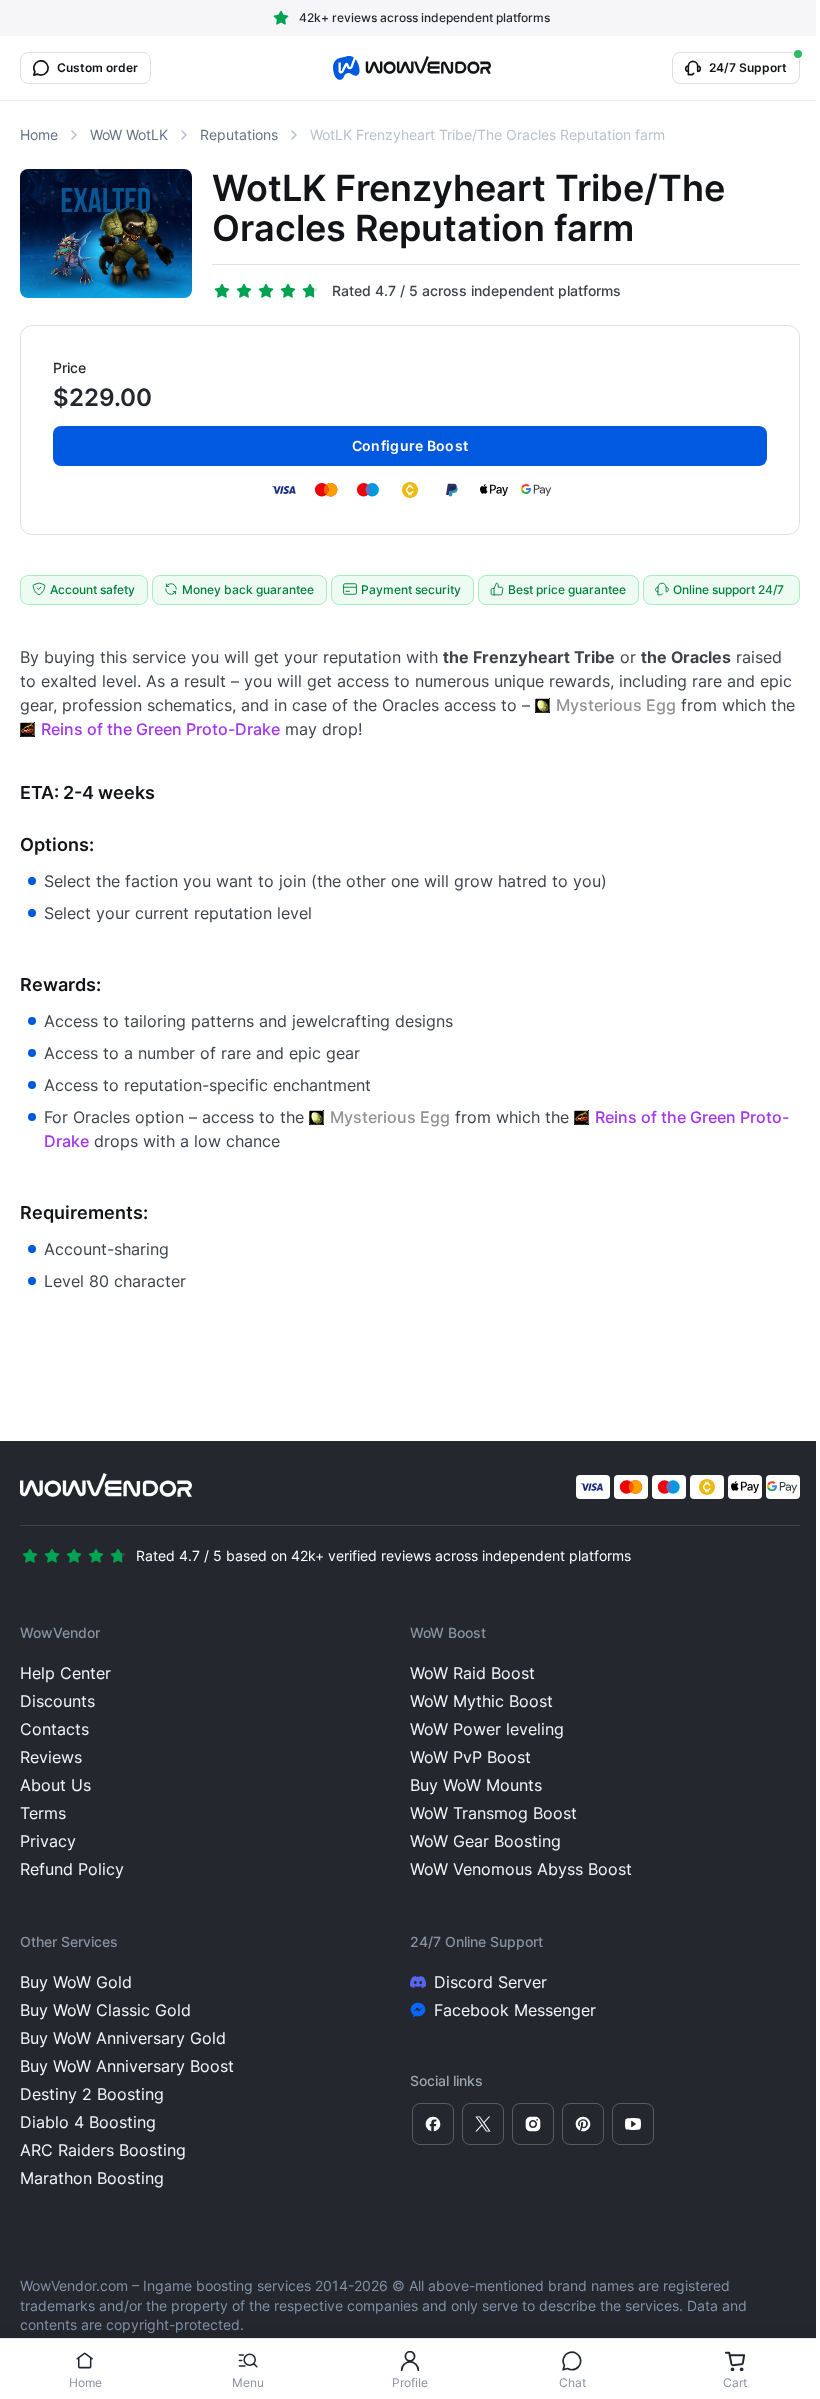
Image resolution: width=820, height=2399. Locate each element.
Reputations (239, 134)
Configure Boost (410, 445)
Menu (248, 2382)
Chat (572, 2382)
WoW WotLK (129, 134)
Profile (410, 2382)
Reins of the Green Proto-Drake (160, 729)
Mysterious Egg (616, 705)
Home (85, 2382)
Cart (735, 2382)
